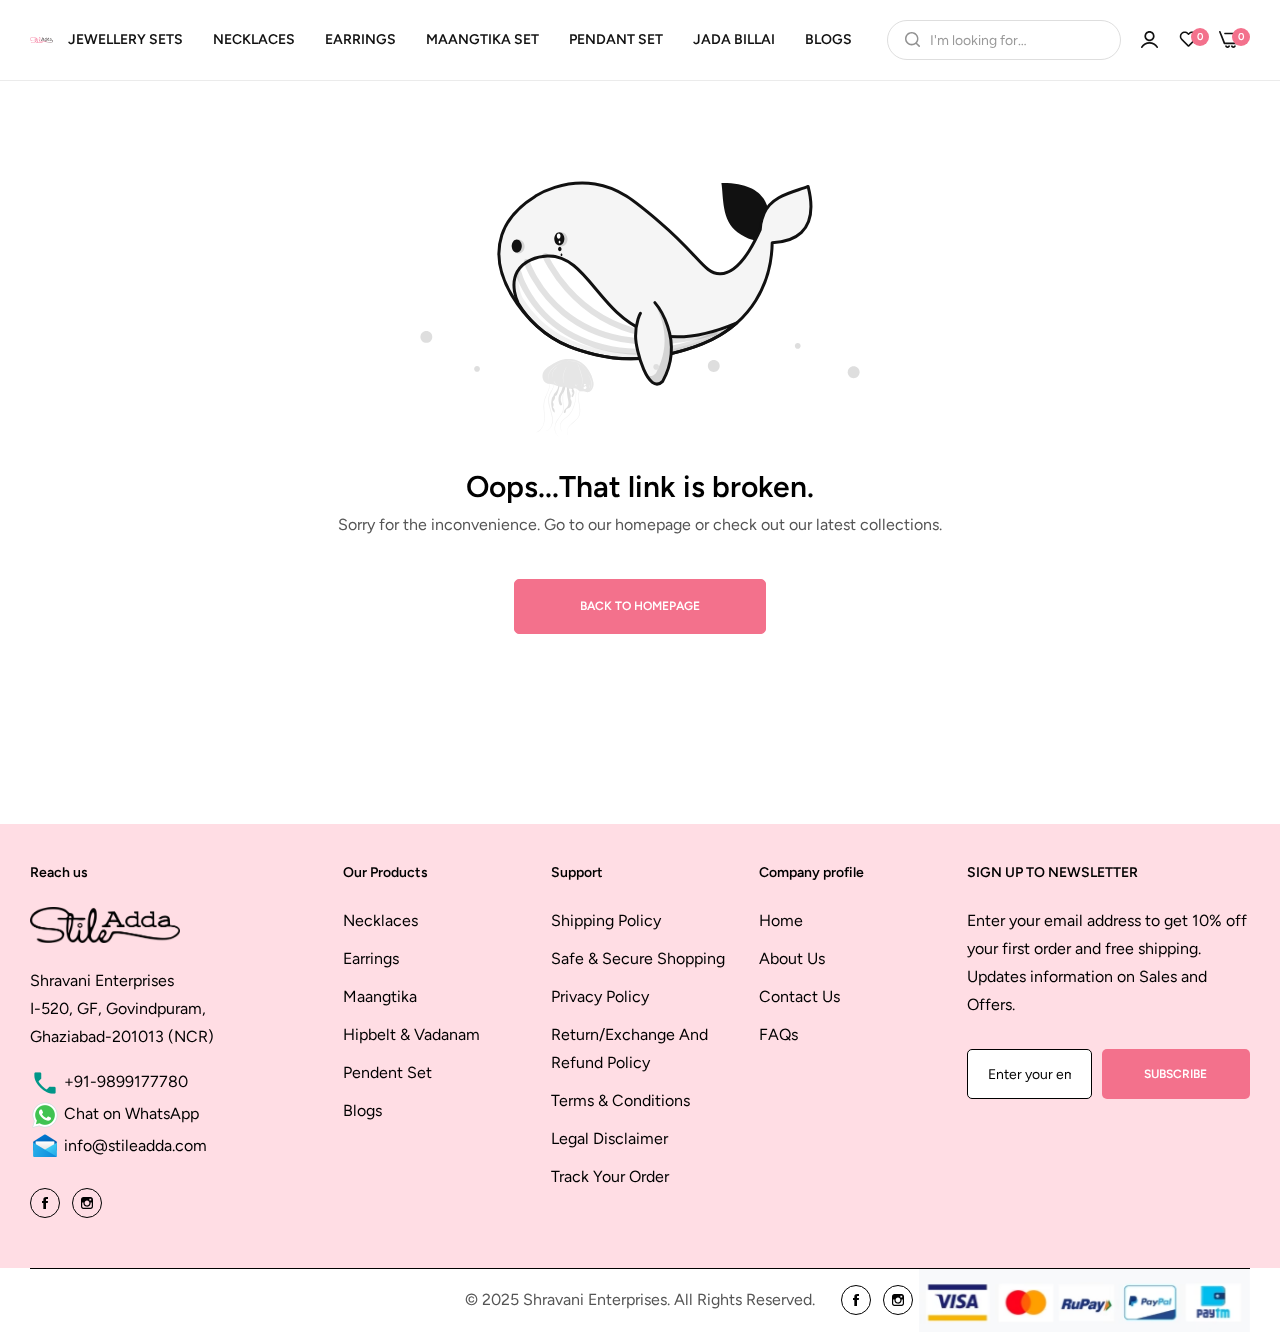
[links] (48, 1202)
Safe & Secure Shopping (638, 958)
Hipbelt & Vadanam (411, 1034)
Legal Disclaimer (609, 1138)
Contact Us (799, 996)
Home (781, 920)
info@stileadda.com (133, 1145)
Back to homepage (640, 606)
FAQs (778, 1034)
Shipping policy (606, 920)
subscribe (1175, 1074)
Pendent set (387, 1072)
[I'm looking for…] (907, 40)
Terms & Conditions (620, 1100)
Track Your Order (610, 1176)
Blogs (362, 1110)
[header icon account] (1149, 40)
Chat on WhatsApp (129, 1113)
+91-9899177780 (124, 1081)
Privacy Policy (600, 996)
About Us (792, 958)
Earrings (371, 958)
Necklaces (380, 920)
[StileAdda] (41, 39)
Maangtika (380, 996)
